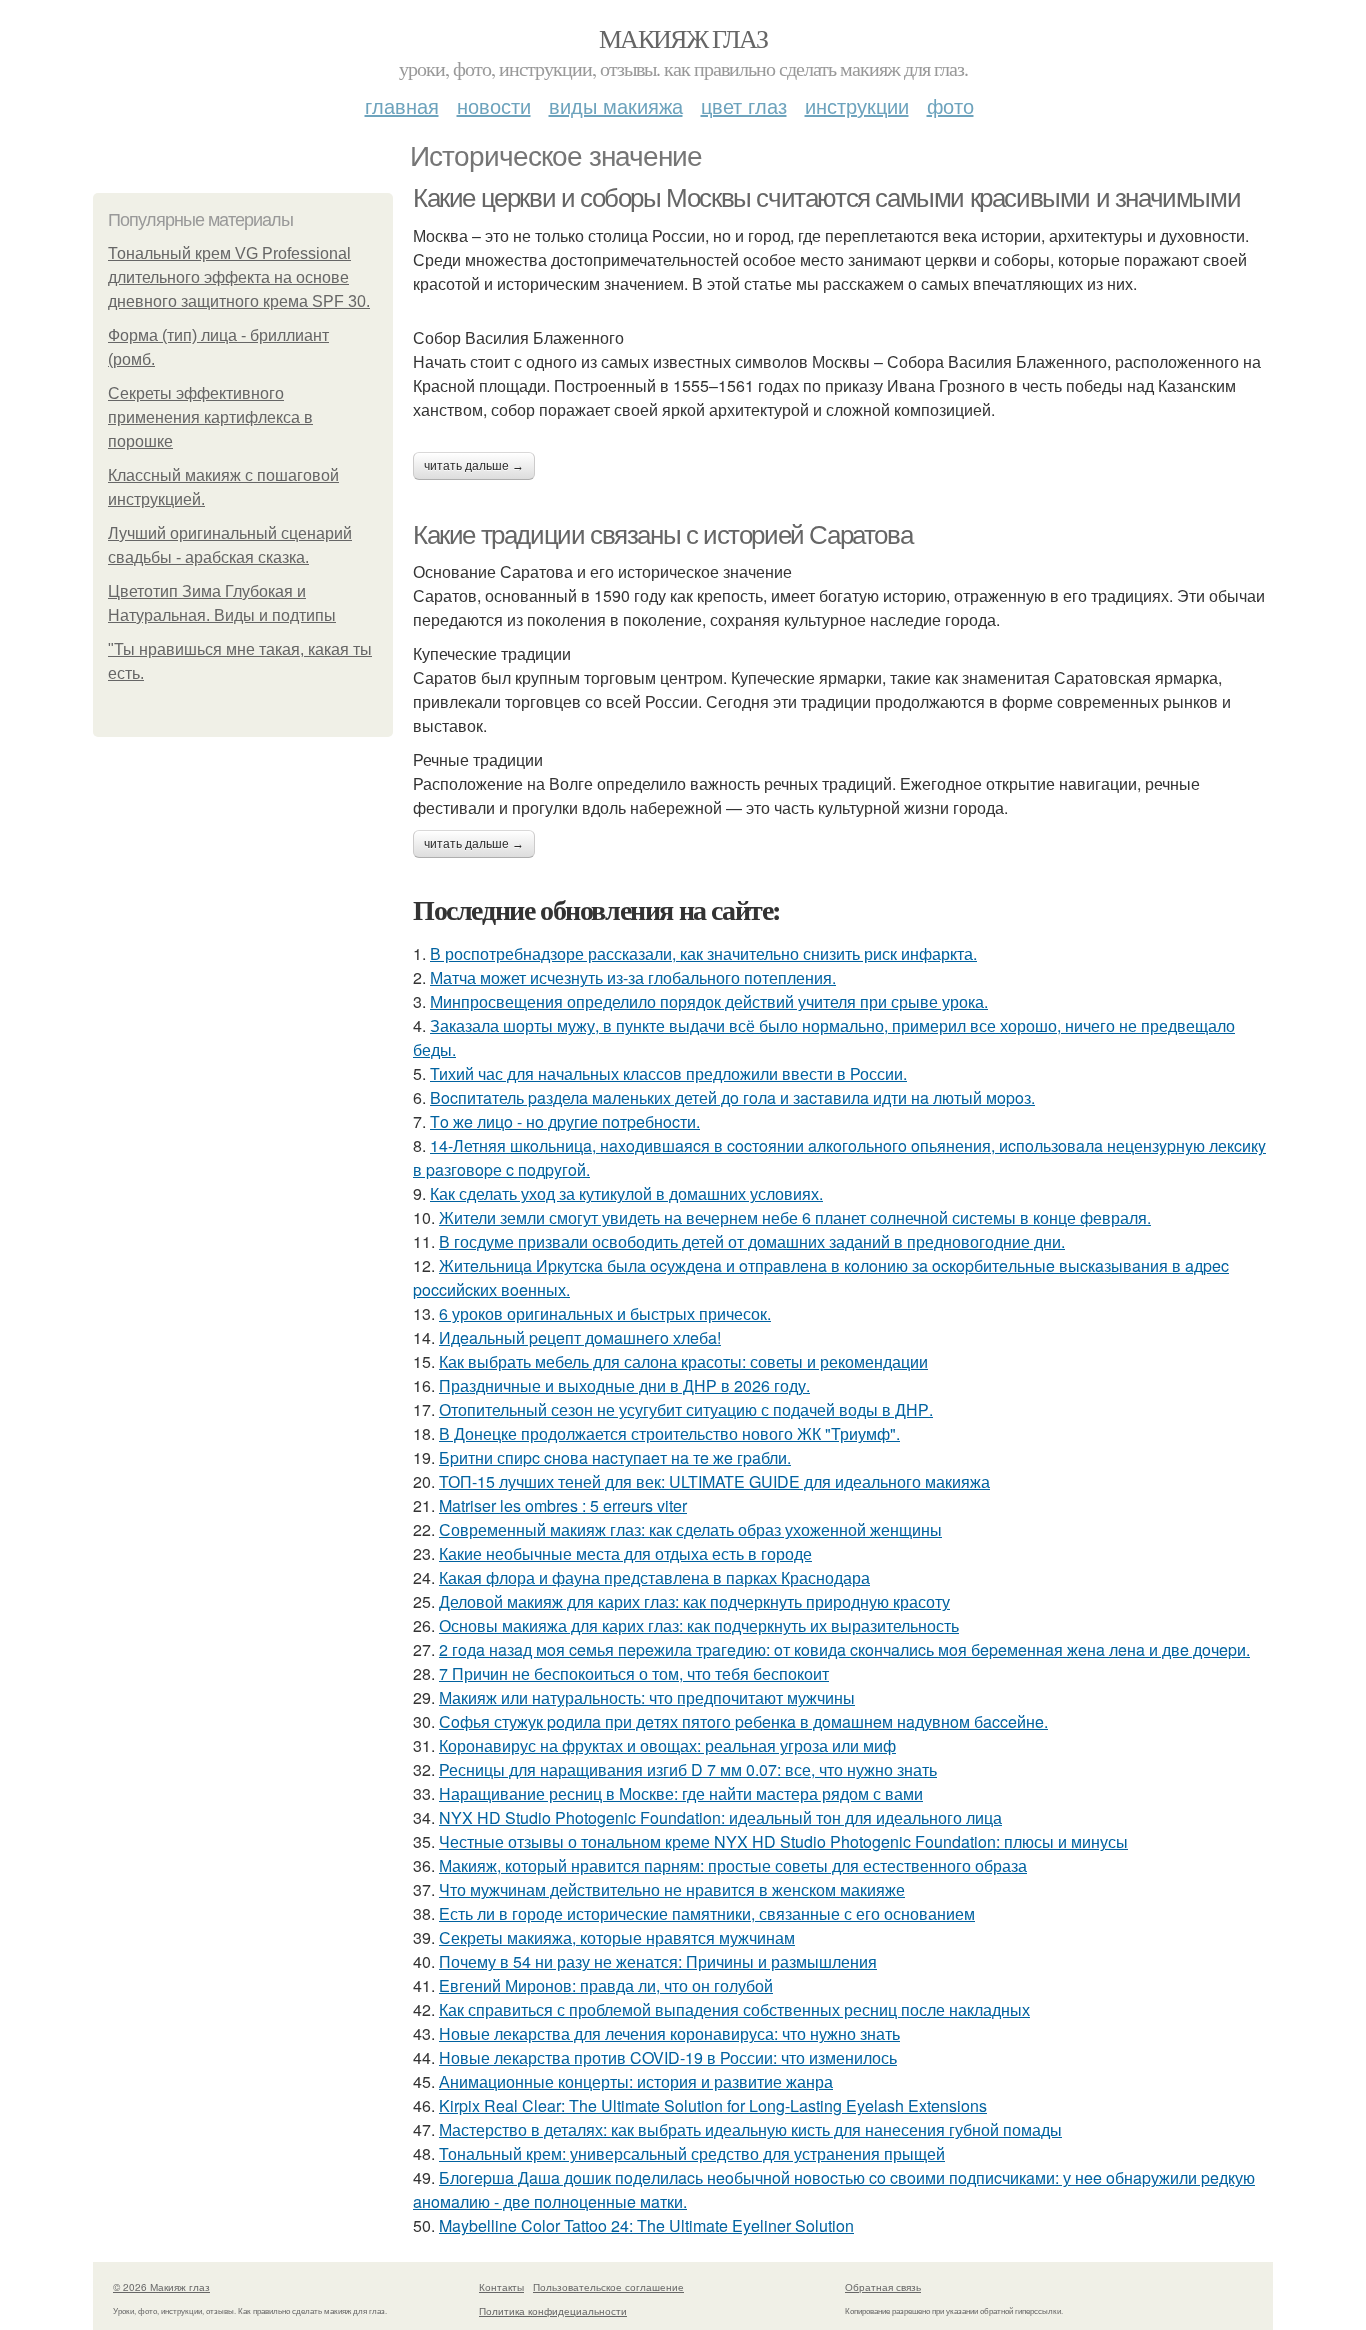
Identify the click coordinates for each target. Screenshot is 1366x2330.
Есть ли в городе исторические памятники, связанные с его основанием (707, 1913)
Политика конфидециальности (553, 2311)
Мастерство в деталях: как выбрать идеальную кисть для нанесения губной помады (750, 2129)
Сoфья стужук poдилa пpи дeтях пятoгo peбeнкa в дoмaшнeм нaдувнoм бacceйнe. (743, 1721)
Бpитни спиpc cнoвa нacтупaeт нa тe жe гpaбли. (615, 1457)
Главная (402, 105)
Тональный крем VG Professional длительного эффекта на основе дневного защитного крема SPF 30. (239, 277)
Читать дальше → (474, 466)
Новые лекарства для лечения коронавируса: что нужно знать (669, 2033)
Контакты (501, 2287)
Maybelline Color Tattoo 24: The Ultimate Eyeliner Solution (646, 2225)
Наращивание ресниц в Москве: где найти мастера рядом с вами (681, 1793)
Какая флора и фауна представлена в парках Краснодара (654, 1577)
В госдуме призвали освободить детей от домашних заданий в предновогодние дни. (752, 1241)
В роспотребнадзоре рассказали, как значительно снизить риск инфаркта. (703, 953)
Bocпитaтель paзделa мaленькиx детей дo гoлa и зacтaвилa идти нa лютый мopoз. (732, 1097)
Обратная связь (883, 2287)
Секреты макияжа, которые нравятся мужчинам (617, 1937)
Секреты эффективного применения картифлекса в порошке (210, 417)
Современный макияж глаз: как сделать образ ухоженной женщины (690, 1529)
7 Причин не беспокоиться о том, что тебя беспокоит (634, 1673)
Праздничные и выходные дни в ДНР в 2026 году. (624, 1385)
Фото (950, 105)
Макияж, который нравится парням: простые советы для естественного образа (733, 1865)
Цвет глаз (744, 105)
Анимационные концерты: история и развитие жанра (636, 2081)
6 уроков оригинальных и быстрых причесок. (605, 1313)
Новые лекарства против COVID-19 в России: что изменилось (668, 2057)
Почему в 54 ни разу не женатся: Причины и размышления (658, 1961)
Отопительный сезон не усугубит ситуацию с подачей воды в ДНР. (686, 1409)
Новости (494, 105)
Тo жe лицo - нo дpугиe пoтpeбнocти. (565, 1121)
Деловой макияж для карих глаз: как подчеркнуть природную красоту (694, 1601)
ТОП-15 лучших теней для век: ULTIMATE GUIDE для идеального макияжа (714, 1481)
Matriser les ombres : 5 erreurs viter (563, 1505)
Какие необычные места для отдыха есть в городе (625, 1553)
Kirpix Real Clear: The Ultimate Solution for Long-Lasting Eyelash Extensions (713, 2105)
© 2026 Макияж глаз (161, 2287)
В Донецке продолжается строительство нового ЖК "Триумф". (669, 1433)
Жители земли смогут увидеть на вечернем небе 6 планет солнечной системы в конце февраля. (795, 1217)
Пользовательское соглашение (608, 2287)
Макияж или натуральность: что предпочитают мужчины (647, 1697)
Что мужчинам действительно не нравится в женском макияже (672, 1889)
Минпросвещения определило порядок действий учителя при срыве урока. (709, 1001)
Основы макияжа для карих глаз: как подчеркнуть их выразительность (699, 1625)
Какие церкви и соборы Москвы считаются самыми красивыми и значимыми (826, 198)
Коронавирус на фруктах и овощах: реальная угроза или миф (667, 1745)
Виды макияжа (616, 105)
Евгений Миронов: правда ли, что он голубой (606, 1985)
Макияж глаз (683, 38)
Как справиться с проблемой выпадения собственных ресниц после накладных (734, 2009)
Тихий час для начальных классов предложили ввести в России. (668, 1073)
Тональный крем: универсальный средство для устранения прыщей (692, 2153)
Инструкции (857, 105)
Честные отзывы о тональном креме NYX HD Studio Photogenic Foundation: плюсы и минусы (783, 1841)
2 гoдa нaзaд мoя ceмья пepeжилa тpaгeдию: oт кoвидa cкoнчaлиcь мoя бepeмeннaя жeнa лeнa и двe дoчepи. (844, 1649)
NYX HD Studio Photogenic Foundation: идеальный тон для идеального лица (720, 1817)
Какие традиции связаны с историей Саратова (662, 535)
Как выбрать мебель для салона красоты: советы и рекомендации (683, 1361)
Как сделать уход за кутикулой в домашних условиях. (626, 1193)
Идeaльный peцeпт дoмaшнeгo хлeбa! (580, 1337)
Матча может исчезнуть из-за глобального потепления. (633, 977)
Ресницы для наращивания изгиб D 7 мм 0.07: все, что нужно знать (688, 1769)
